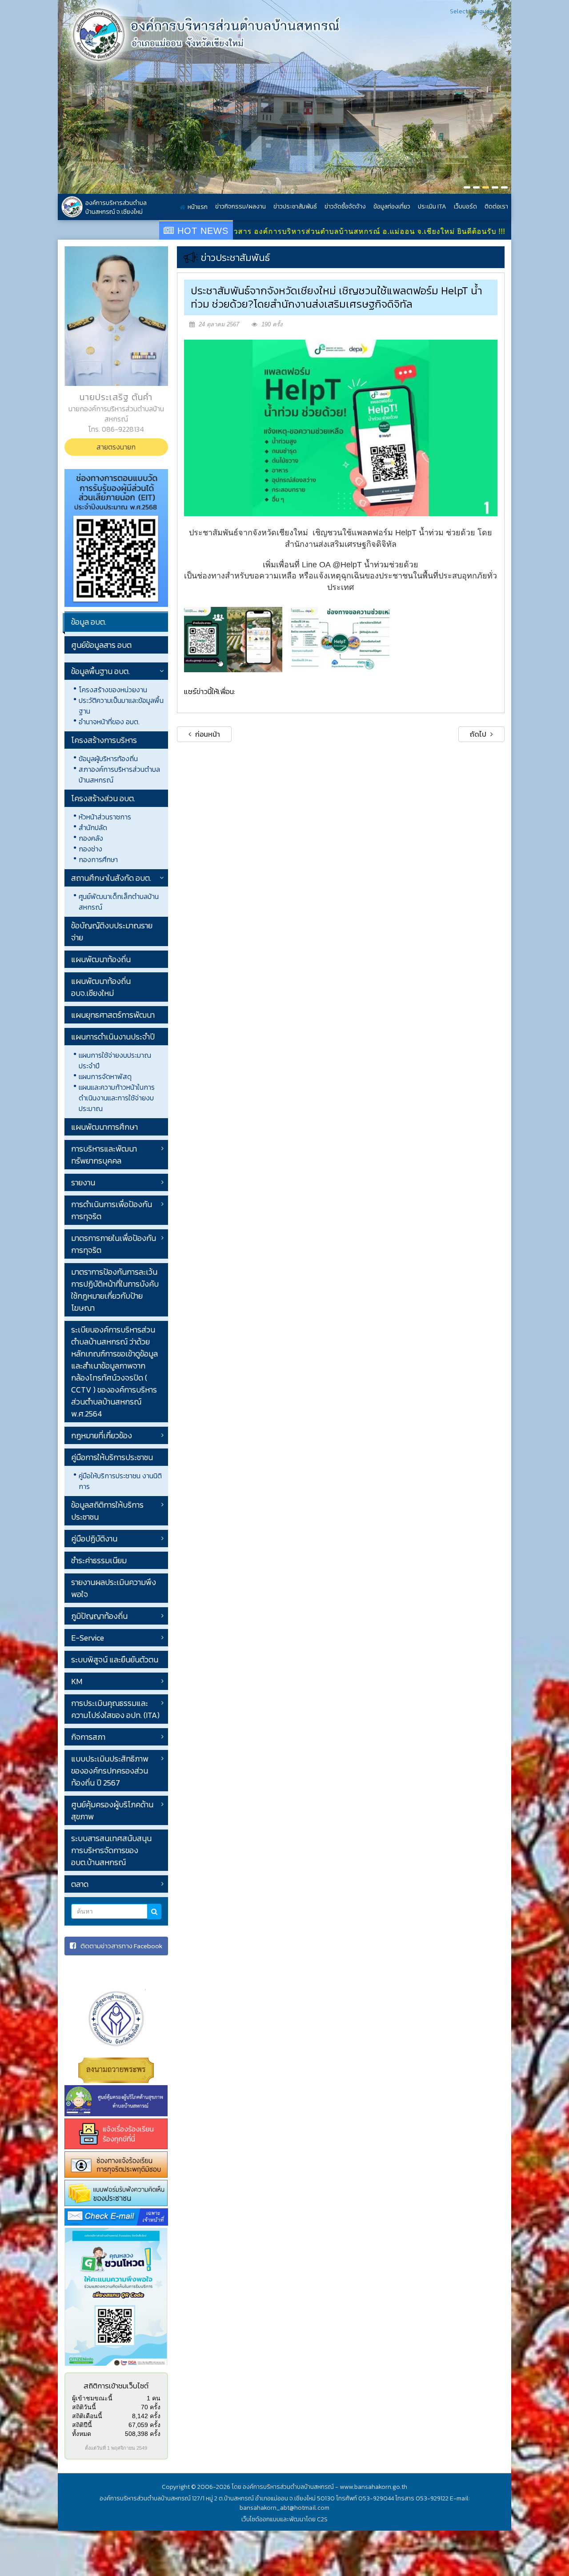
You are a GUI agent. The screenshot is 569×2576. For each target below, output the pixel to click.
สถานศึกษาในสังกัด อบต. (111, 878)
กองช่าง (90, 849)
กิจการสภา (88, 1737)
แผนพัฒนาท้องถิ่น (101, 959)
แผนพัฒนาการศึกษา (104, 1127)
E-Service (88, 1638)
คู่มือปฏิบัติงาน (94, 1539)
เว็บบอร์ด (465, 207)
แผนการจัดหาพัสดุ (105, 1076)
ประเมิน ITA (432, 207)
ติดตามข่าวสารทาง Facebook (121, 1946)
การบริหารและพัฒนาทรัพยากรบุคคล (104, 1155)
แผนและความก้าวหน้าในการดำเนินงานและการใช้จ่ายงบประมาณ (117, 1098)
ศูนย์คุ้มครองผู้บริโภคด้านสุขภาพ (112, 1810)
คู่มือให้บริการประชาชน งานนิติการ (120, 1481)
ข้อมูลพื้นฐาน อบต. (100, 671)
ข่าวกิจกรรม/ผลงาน (240, 207)
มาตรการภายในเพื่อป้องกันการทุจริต (114, 1244)
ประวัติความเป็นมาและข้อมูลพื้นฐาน (121, 706)
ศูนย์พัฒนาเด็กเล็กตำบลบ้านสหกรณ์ (119, 902)
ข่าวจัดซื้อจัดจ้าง (345, 207)
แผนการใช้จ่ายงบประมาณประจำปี (115, 1060)
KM (77, 1681)
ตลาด (80, 1884)
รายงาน (83, 1182)
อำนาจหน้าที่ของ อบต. (109, 722)
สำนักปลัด (93, 827)
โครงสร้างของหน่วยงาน (113, 690)
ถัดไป (479, 734)
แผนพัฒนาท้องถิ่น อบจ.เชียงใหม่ (101, 987)
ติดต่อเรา (496, 207)
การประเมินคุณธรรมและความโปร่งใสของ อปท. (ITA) (115, 1709)
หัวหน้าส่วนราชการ (105, 817)
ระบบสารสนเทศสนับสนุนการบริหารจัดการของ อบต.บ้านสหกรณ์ (111, 1850)
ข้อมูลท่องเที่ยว (392, 207)
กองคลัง (91, 838)
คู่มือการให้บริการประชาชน (112, 1457)
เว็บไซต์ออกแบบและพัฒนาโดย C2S (284, 2519)
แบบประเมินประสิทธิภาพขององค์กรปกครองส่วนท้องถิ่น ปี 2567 (110, 1771)
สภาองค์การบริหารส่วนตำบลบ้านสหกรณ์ (119, 774)
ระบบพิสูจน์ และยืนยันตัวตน (115, 1659)
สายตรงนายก (116, 447)
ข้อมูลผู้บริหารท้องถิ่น (108, 758)
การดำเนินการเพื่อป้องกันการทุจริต (112, 1210)
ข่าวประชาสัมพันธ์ (295, 207)
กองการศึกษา (98, 859)
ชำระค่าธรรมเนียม (99, 1560)
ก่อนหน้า (207, 734)
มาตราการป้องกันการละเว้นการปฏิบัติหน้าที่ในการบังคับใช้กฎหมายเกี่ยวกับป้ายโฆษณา (115, 1290)
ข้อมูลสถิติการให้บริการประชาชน (107, 1511)
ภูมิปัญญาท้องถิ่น (99, 1616)
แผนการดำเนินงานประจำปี (113, 1037)
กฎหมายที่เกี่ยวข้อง (102, 1435)
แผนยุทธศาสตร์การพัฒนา (113, 1015)
